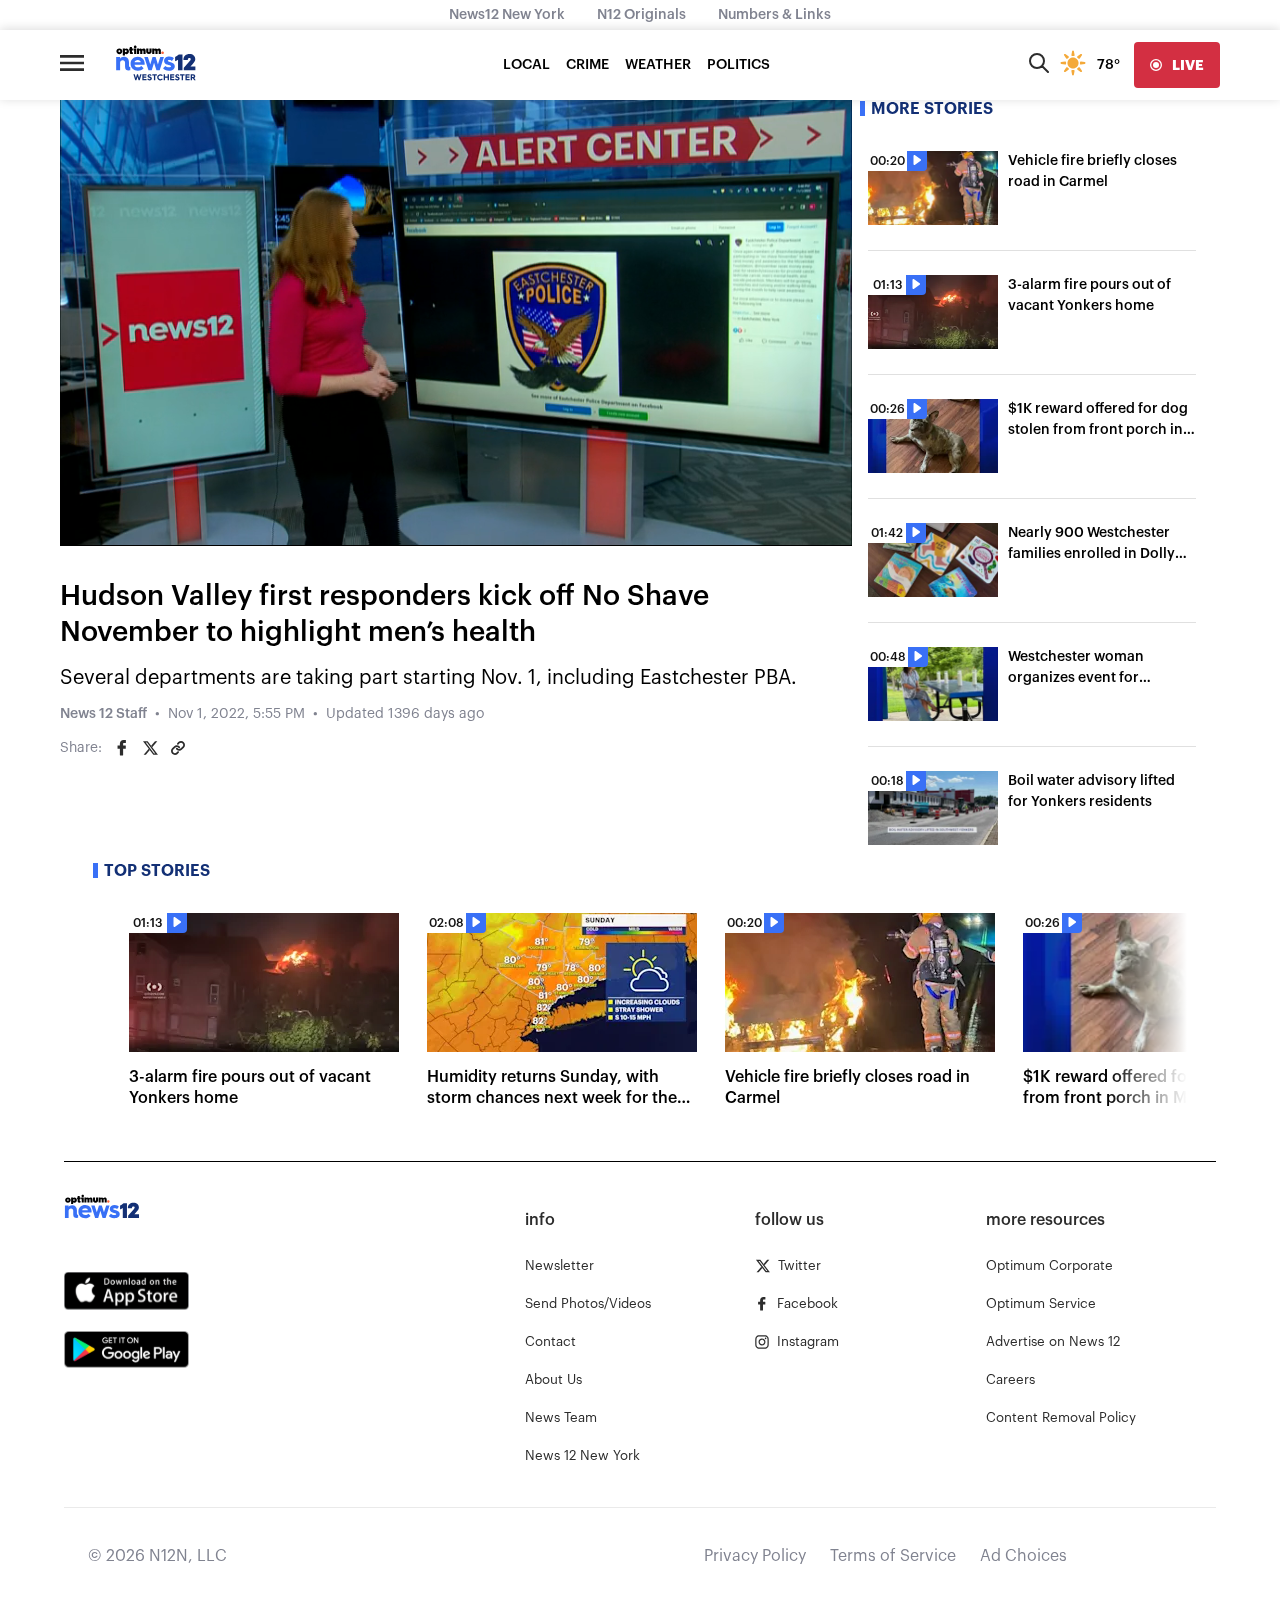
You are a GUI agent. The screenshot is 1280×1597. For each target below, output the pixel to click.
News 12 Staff (103, 714)
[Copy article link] (178, 748)
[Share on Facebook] (122, 748)
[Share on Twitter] (150, 748)
